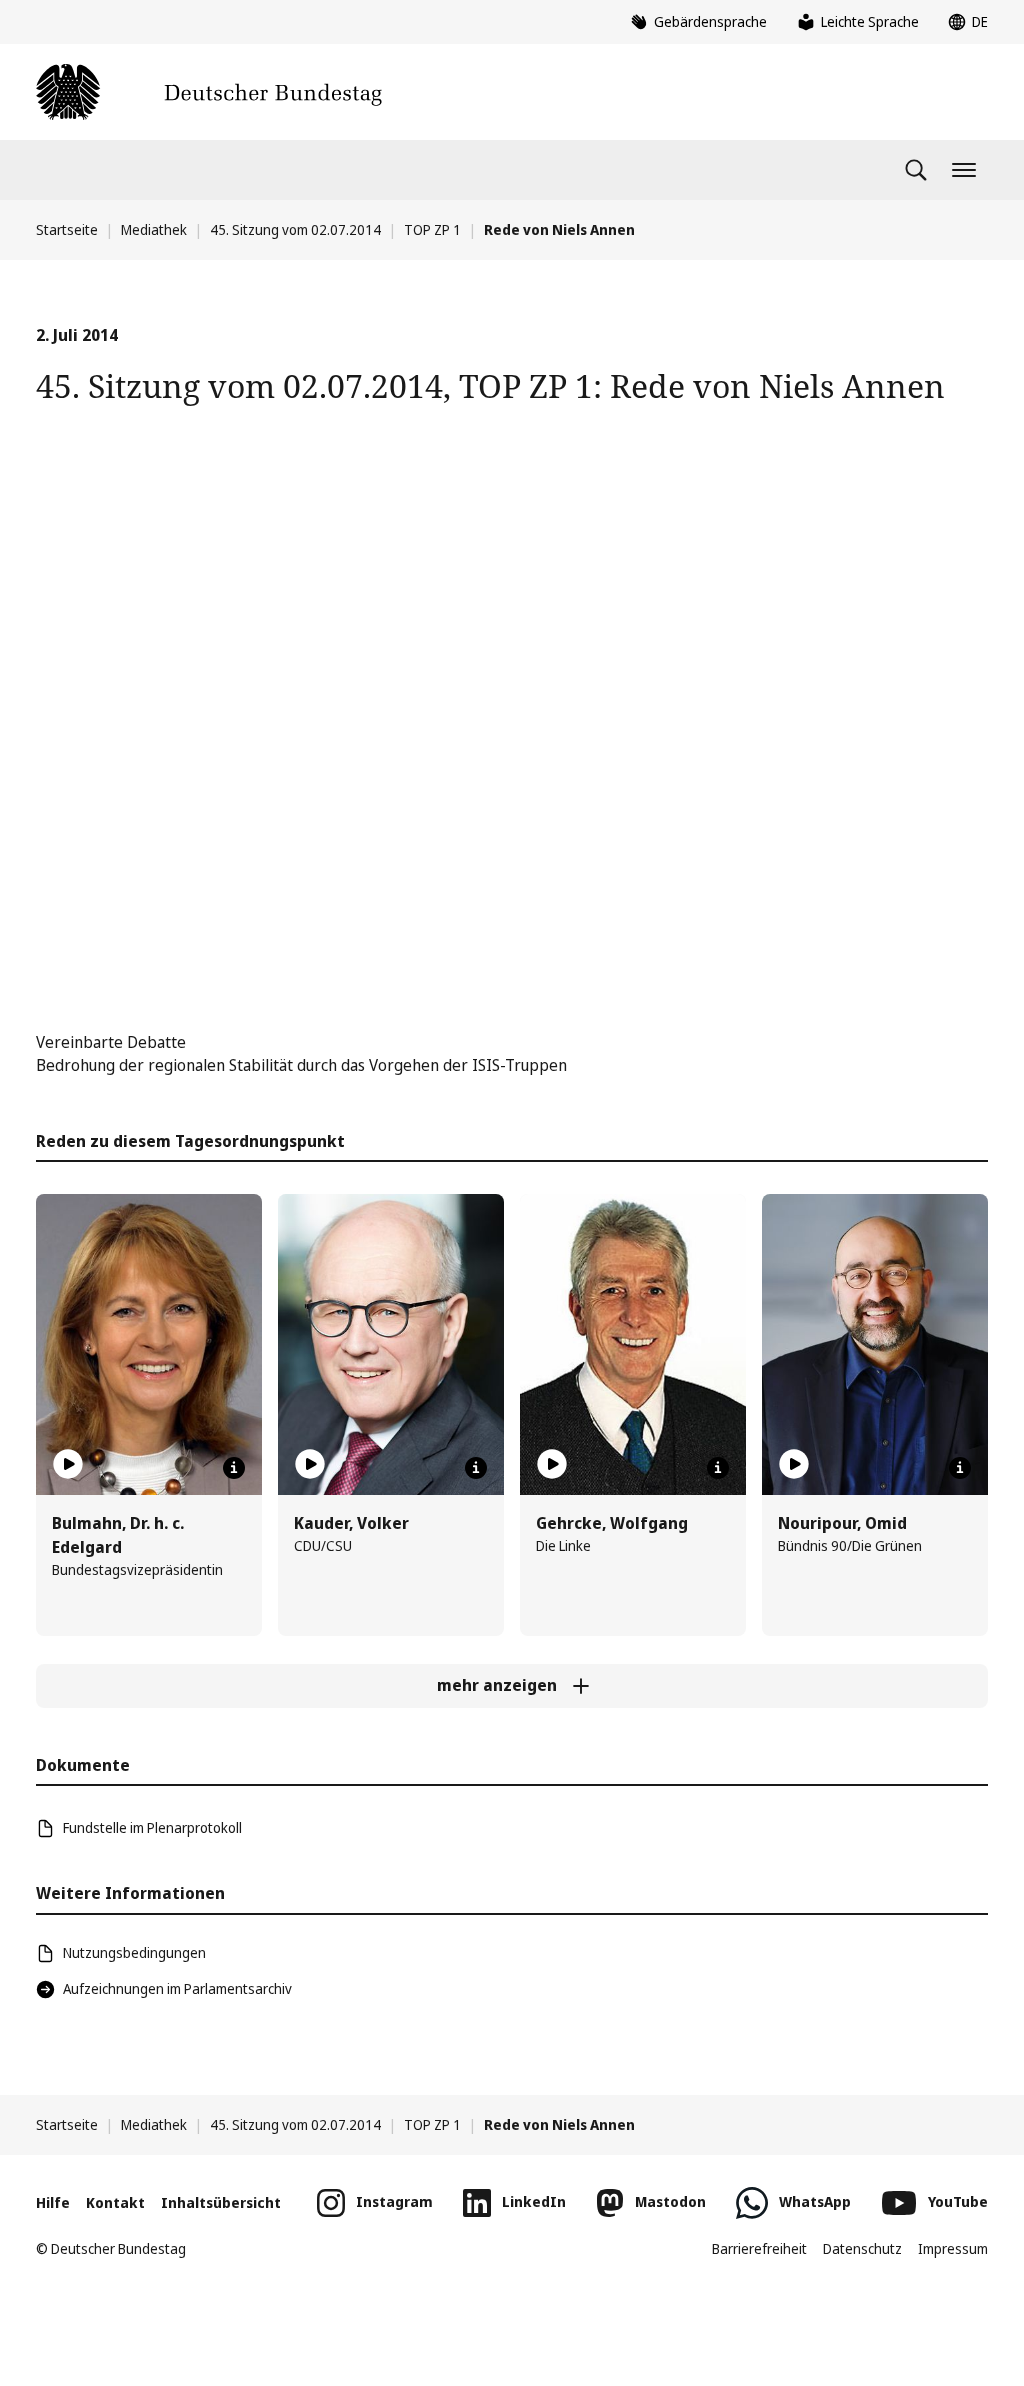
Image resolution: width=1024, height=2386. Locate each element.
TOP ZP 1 (432, 229)
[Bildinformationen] (234, 1468)
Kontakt (115, 2202)
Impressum (953, 2248)
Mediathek (154, 229)
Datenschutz (862, 2248)
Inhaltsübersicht (221, 2202)
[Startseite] (209, 92)
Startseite (67, 229)
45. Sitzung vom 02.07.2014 (295, 229)
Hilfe (53, 2202)
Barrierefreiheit (759, 2248)
